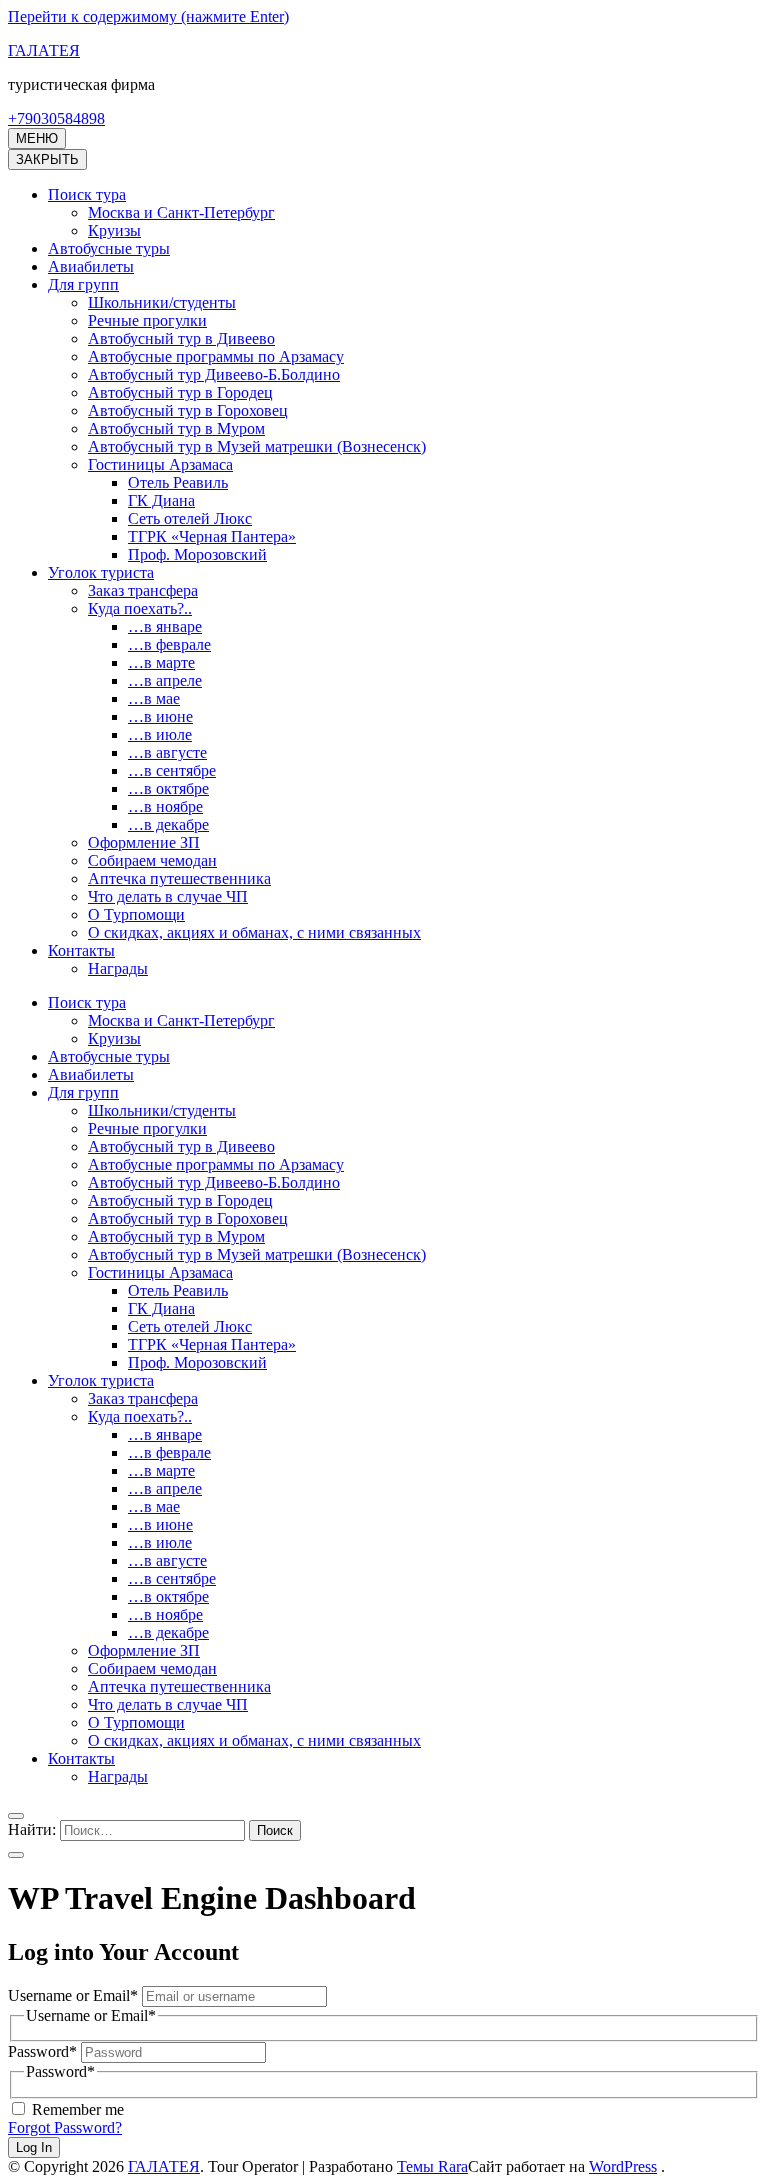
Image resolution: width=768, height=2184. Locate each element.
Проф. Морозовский (197, 554)
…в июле (160, 734)
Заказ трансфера (143, 590)
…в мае (154, 698)
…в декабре (168, 824)
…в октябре (168, 788)
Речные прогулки (147, 320)
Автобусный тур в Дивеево (181, 338)
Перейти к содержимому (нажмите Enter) (148, 16)
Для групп (83, 284)
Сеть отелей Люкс (190, 518)
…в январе (165, 626)
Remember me (76, 2109)
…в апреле (165, 680)
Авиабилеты (91, 266)
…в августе (167, 752)
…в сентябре (172, 770)
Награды (118, 968)
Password (42, 2051)
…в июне (160, 716)
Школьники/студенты (162, 302)
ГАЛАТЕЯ (44, 50)
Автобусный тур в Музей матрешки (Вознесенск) (257, 446)
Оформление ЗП (144, 842)
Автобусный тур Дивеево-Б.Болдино (214, 374)
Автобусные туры (109, 248)
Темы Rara (432, 2166)
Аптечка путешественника (179, 878)
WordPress (623, 2166)
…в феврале (169, 644)
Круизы (114, 230)
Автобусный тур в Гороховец (188, 410)
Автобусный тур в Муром (176, 428)
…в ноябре (165, 806)
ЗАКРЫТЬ (47, 159)
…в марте (161, 662)
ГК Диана (161, 500)
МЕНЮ (37, 138)
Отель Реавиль (178, 482)
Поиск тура (87, 194)
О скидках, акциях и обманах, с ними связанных (254, 932)
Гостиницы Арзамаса (160, 464)
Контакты (81, 950)
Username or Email (73, 1995)
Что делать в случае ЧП (168, 896)
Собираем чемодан (152, 860)
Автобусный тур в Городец (180, 392)
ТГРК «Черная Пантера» (212, 536)
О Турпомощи (136, 914)
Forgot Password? (65, 2127)
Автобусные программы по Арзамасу (216, 356)
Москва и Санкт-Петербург (181, 212)
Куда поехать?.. (140, 608)
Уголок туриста (101, 572)
